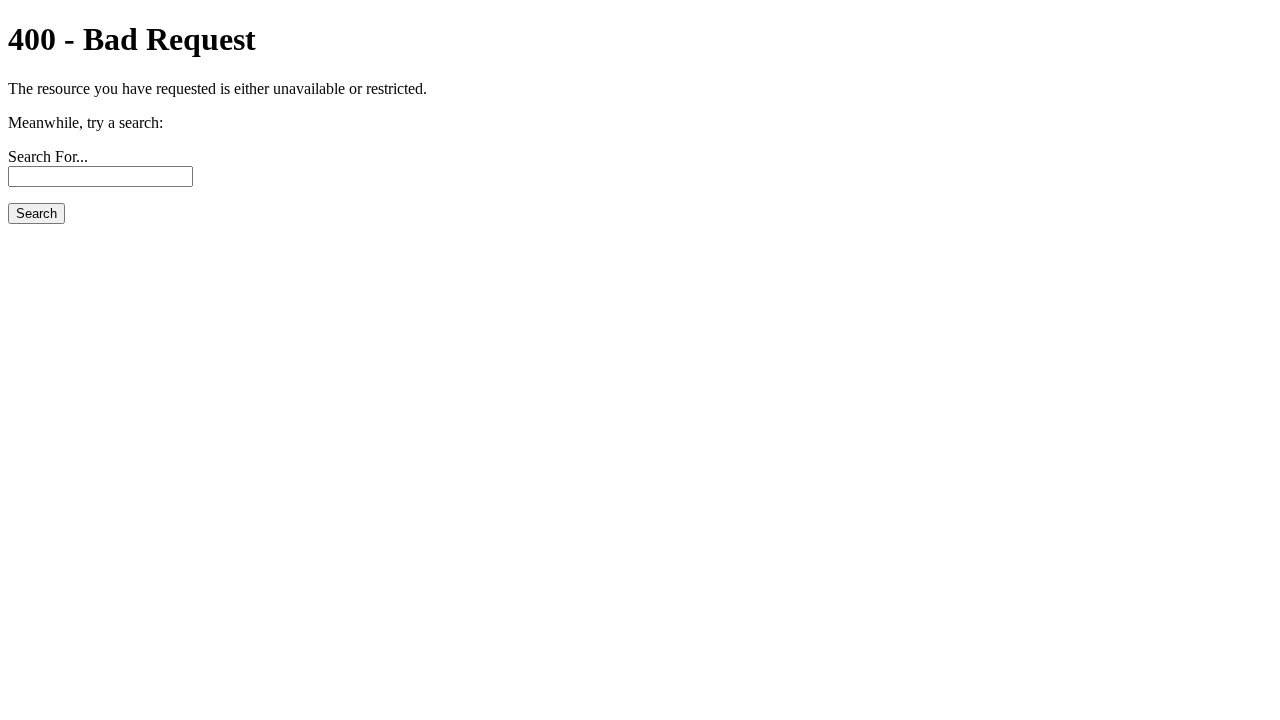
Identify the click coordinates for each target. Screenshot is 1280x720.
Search (36, 213)
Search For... (48, 156)
